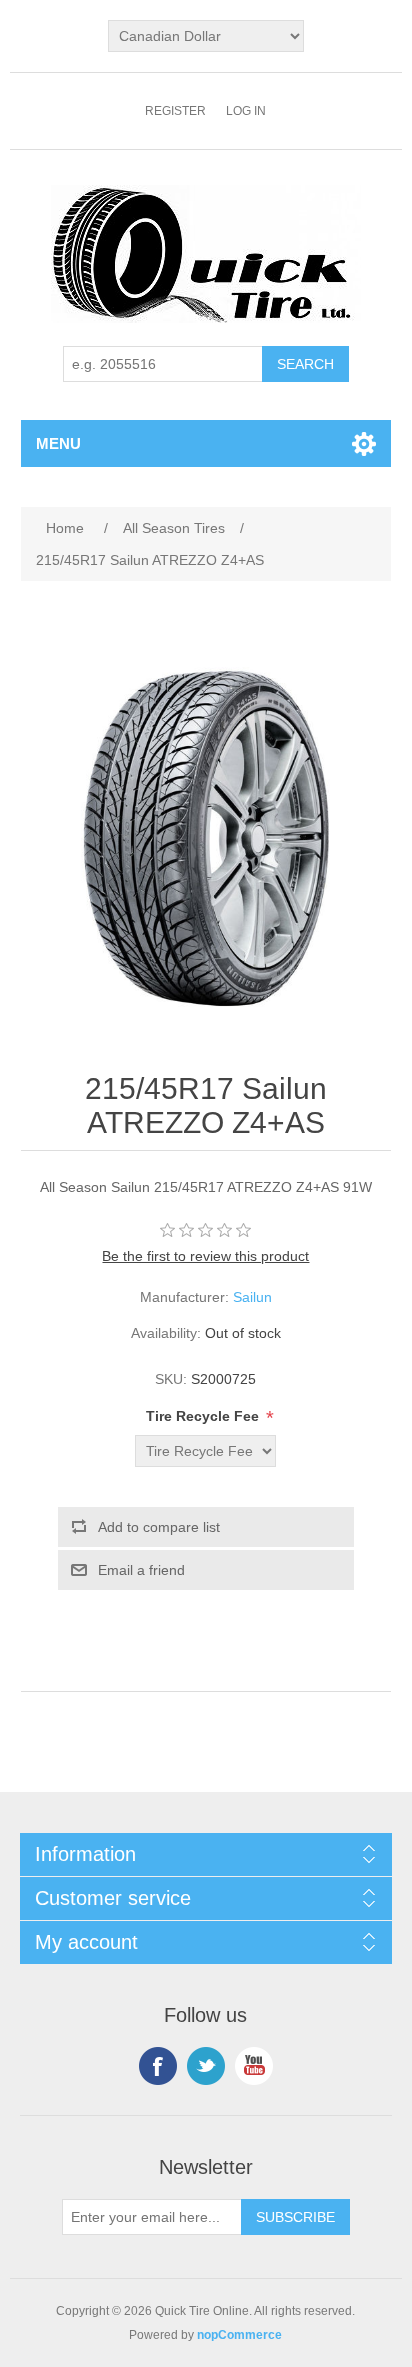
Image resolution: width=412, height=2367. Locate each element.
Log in (246, 111)
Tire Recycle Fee (204, 1416)
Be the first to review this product (205, 1256)
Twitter (206, 2066)
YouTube (254, 2066)
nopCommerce (239, 2335)
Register (175, 111)
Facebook (158, 2066)
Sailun (252, 1297)
